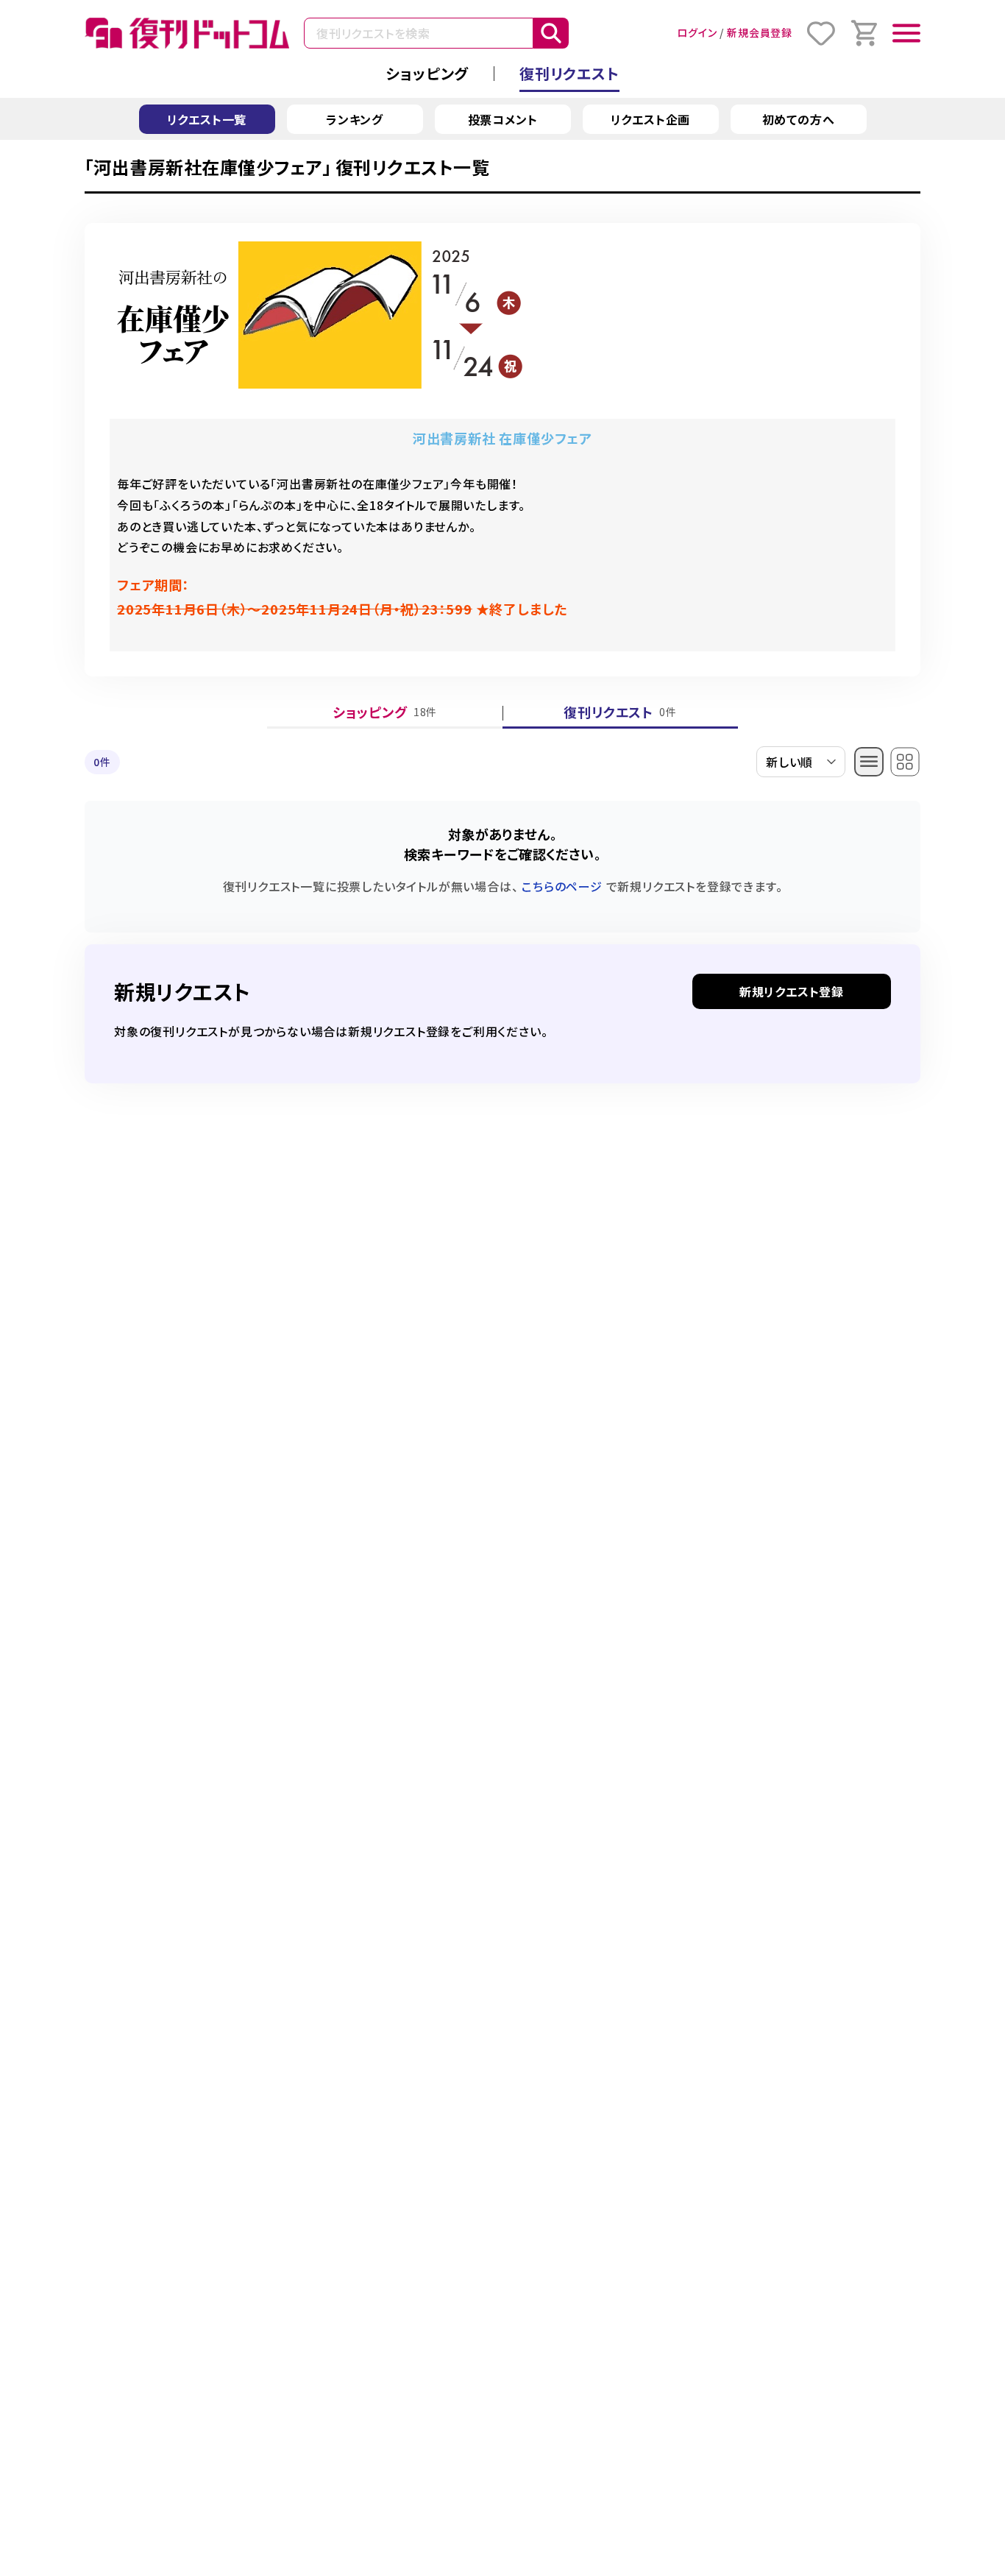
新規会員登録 (760, 32)
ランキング (355, 119)
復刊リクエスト (569, 73)
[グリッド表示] (905, 762)
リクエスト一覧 (207, 119)
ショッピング (427, 73)
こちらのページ (562, 886)
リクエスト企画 (651, 119)
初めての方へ (799, 119)
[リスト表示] (869, 762)
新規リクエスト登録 (792, 991)
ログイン (697, 32)
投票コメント (503, 119)
